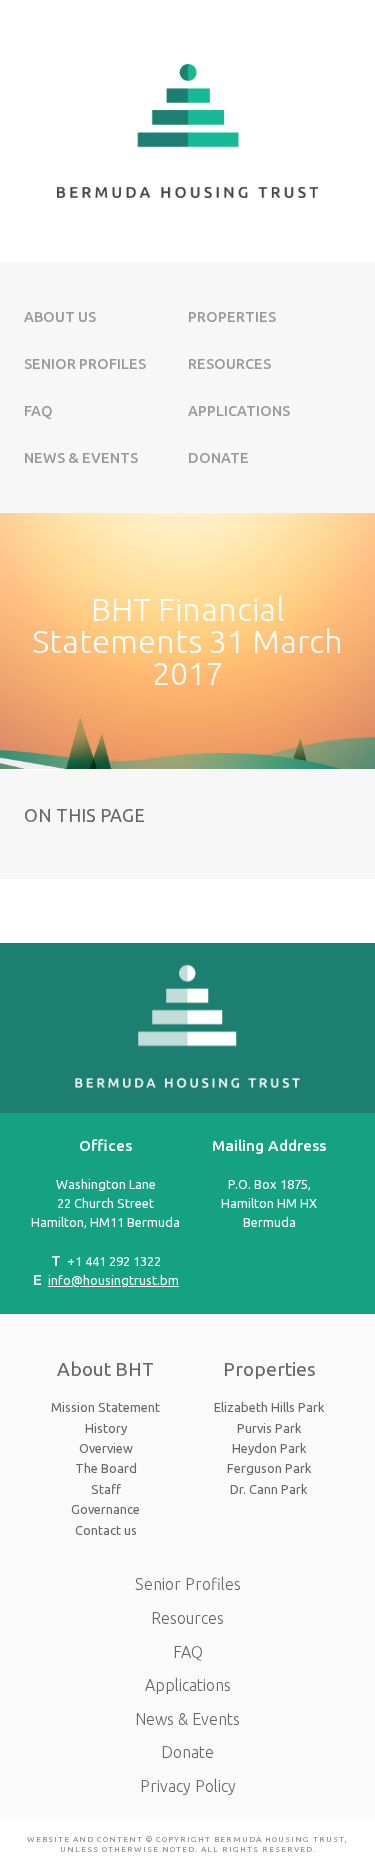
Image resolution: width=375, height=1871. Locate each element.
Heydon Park (269, 1448)
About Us (60, 317)
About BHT (105, 1369)
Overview (106, 1448)
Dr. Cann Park (269, 1489)
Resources (229, 364)
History (106, 1428)
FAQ (38, 411)
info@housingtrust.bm (113, 1280)
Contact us (106, 1530)
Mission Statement (105, 1407)
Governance (105, 1509)
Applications (239, 411)
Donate (218, 458)
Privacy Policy (188, 1786)
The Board (106, 1468)
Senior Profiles (85, 364)
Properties (232, 317)
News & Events (81, 458)
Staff (106, 1489)
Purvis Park (269, 1428)
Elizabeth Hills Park (269, 1407)
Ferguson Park (269, 1468)
